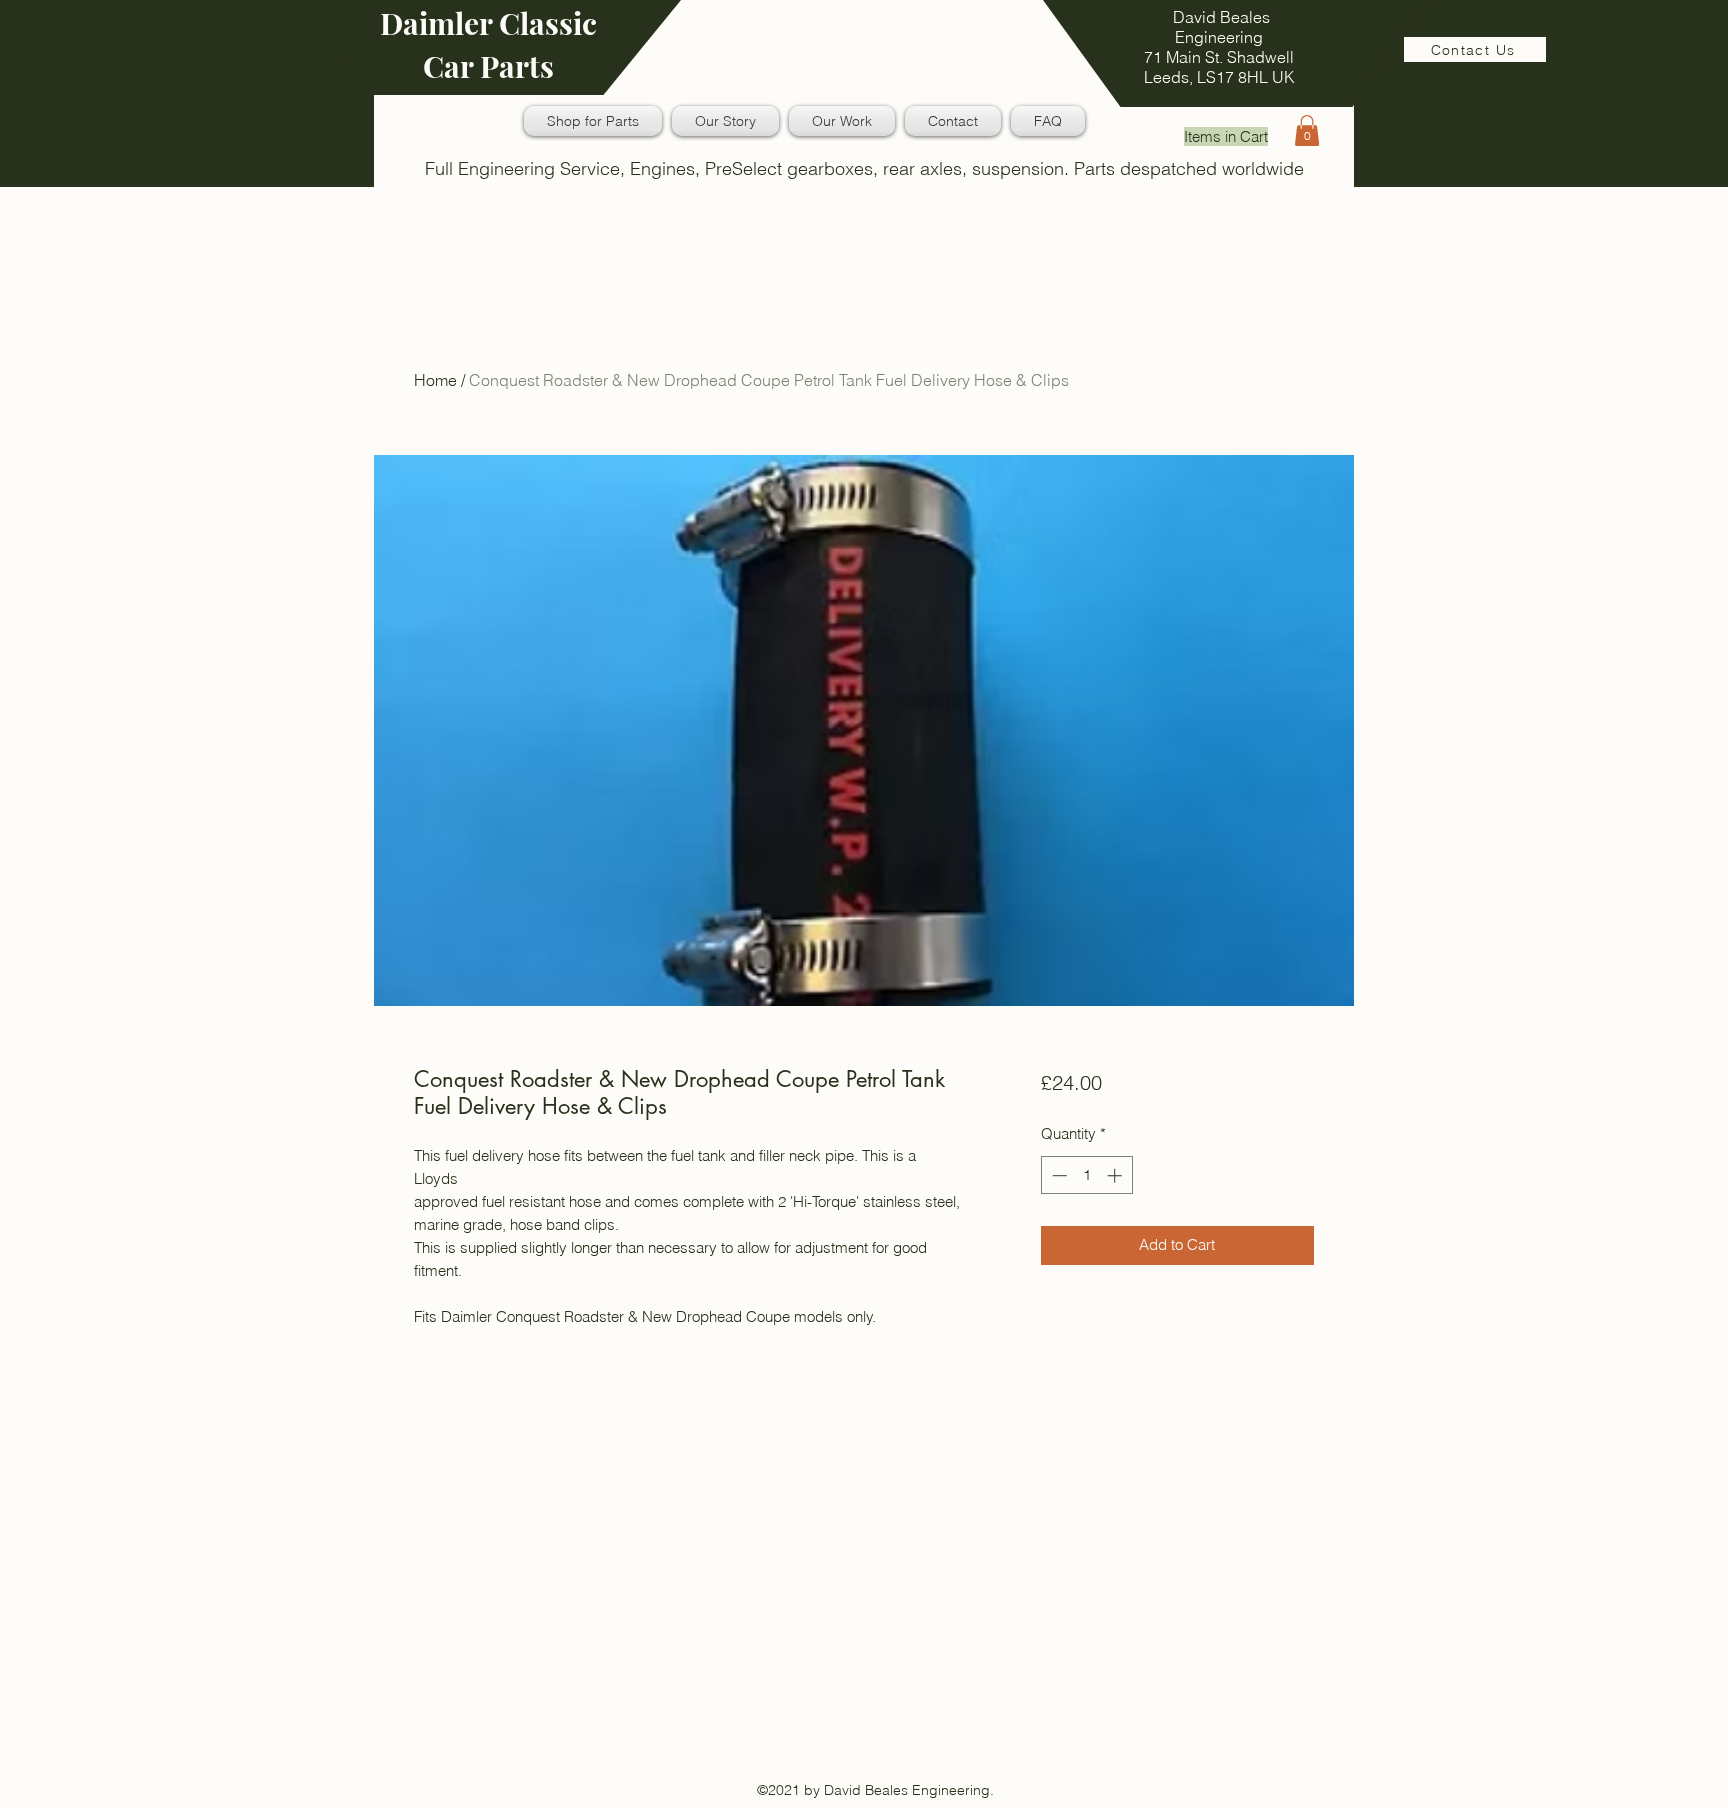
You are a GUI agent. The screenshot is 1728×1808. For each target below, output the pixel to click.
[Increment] (1116, 1175)
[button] (1307, 130)
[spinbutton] (1086, 1175)
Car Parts (488, 66)
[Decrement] (1057, 1175)
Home (435, 380)
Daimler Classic (488, 23)
